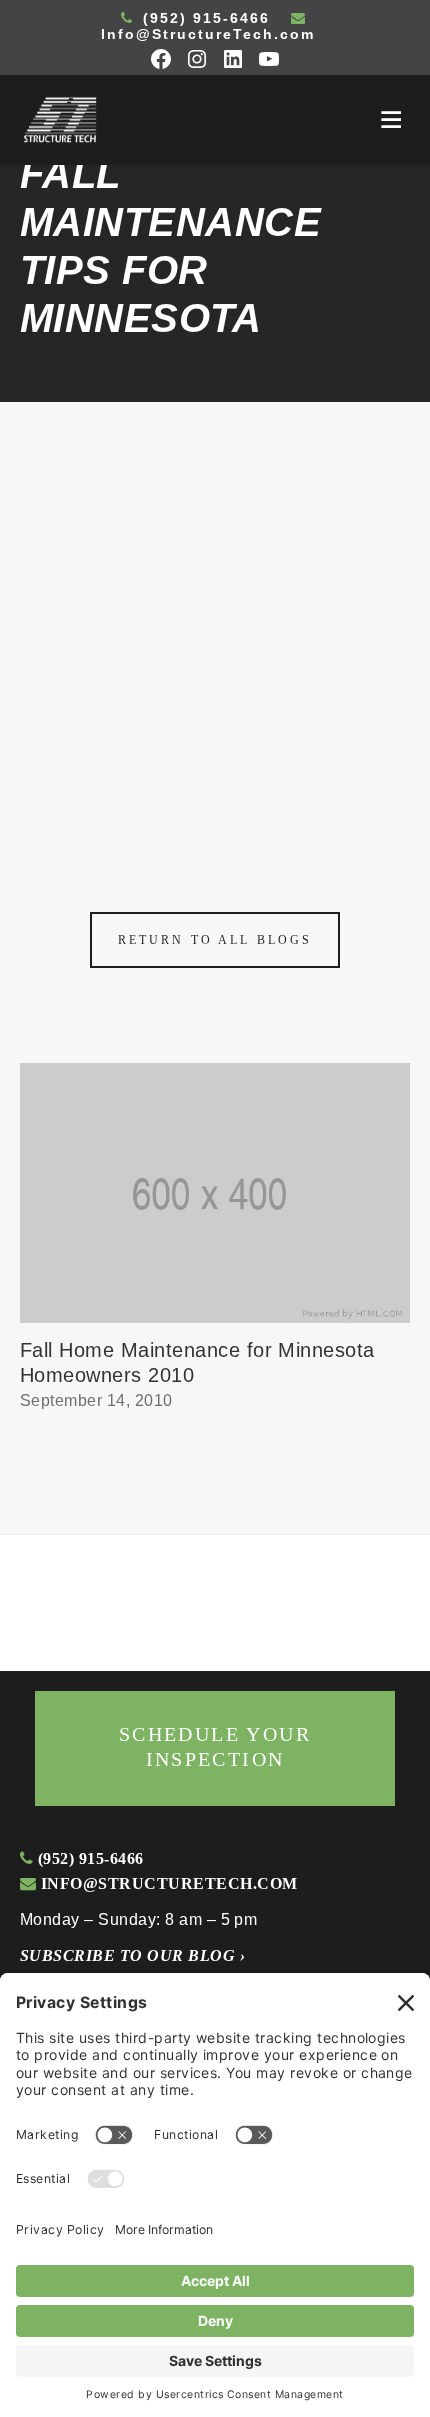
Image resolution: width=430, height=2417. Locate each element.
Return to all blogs (215, 940)
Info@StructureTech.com (208, 34)
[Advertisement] (215, 627)
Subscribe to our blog (132, 1955)
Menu (391, 120)
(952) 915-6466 (203, 18)
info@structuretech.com (166, 1883)
